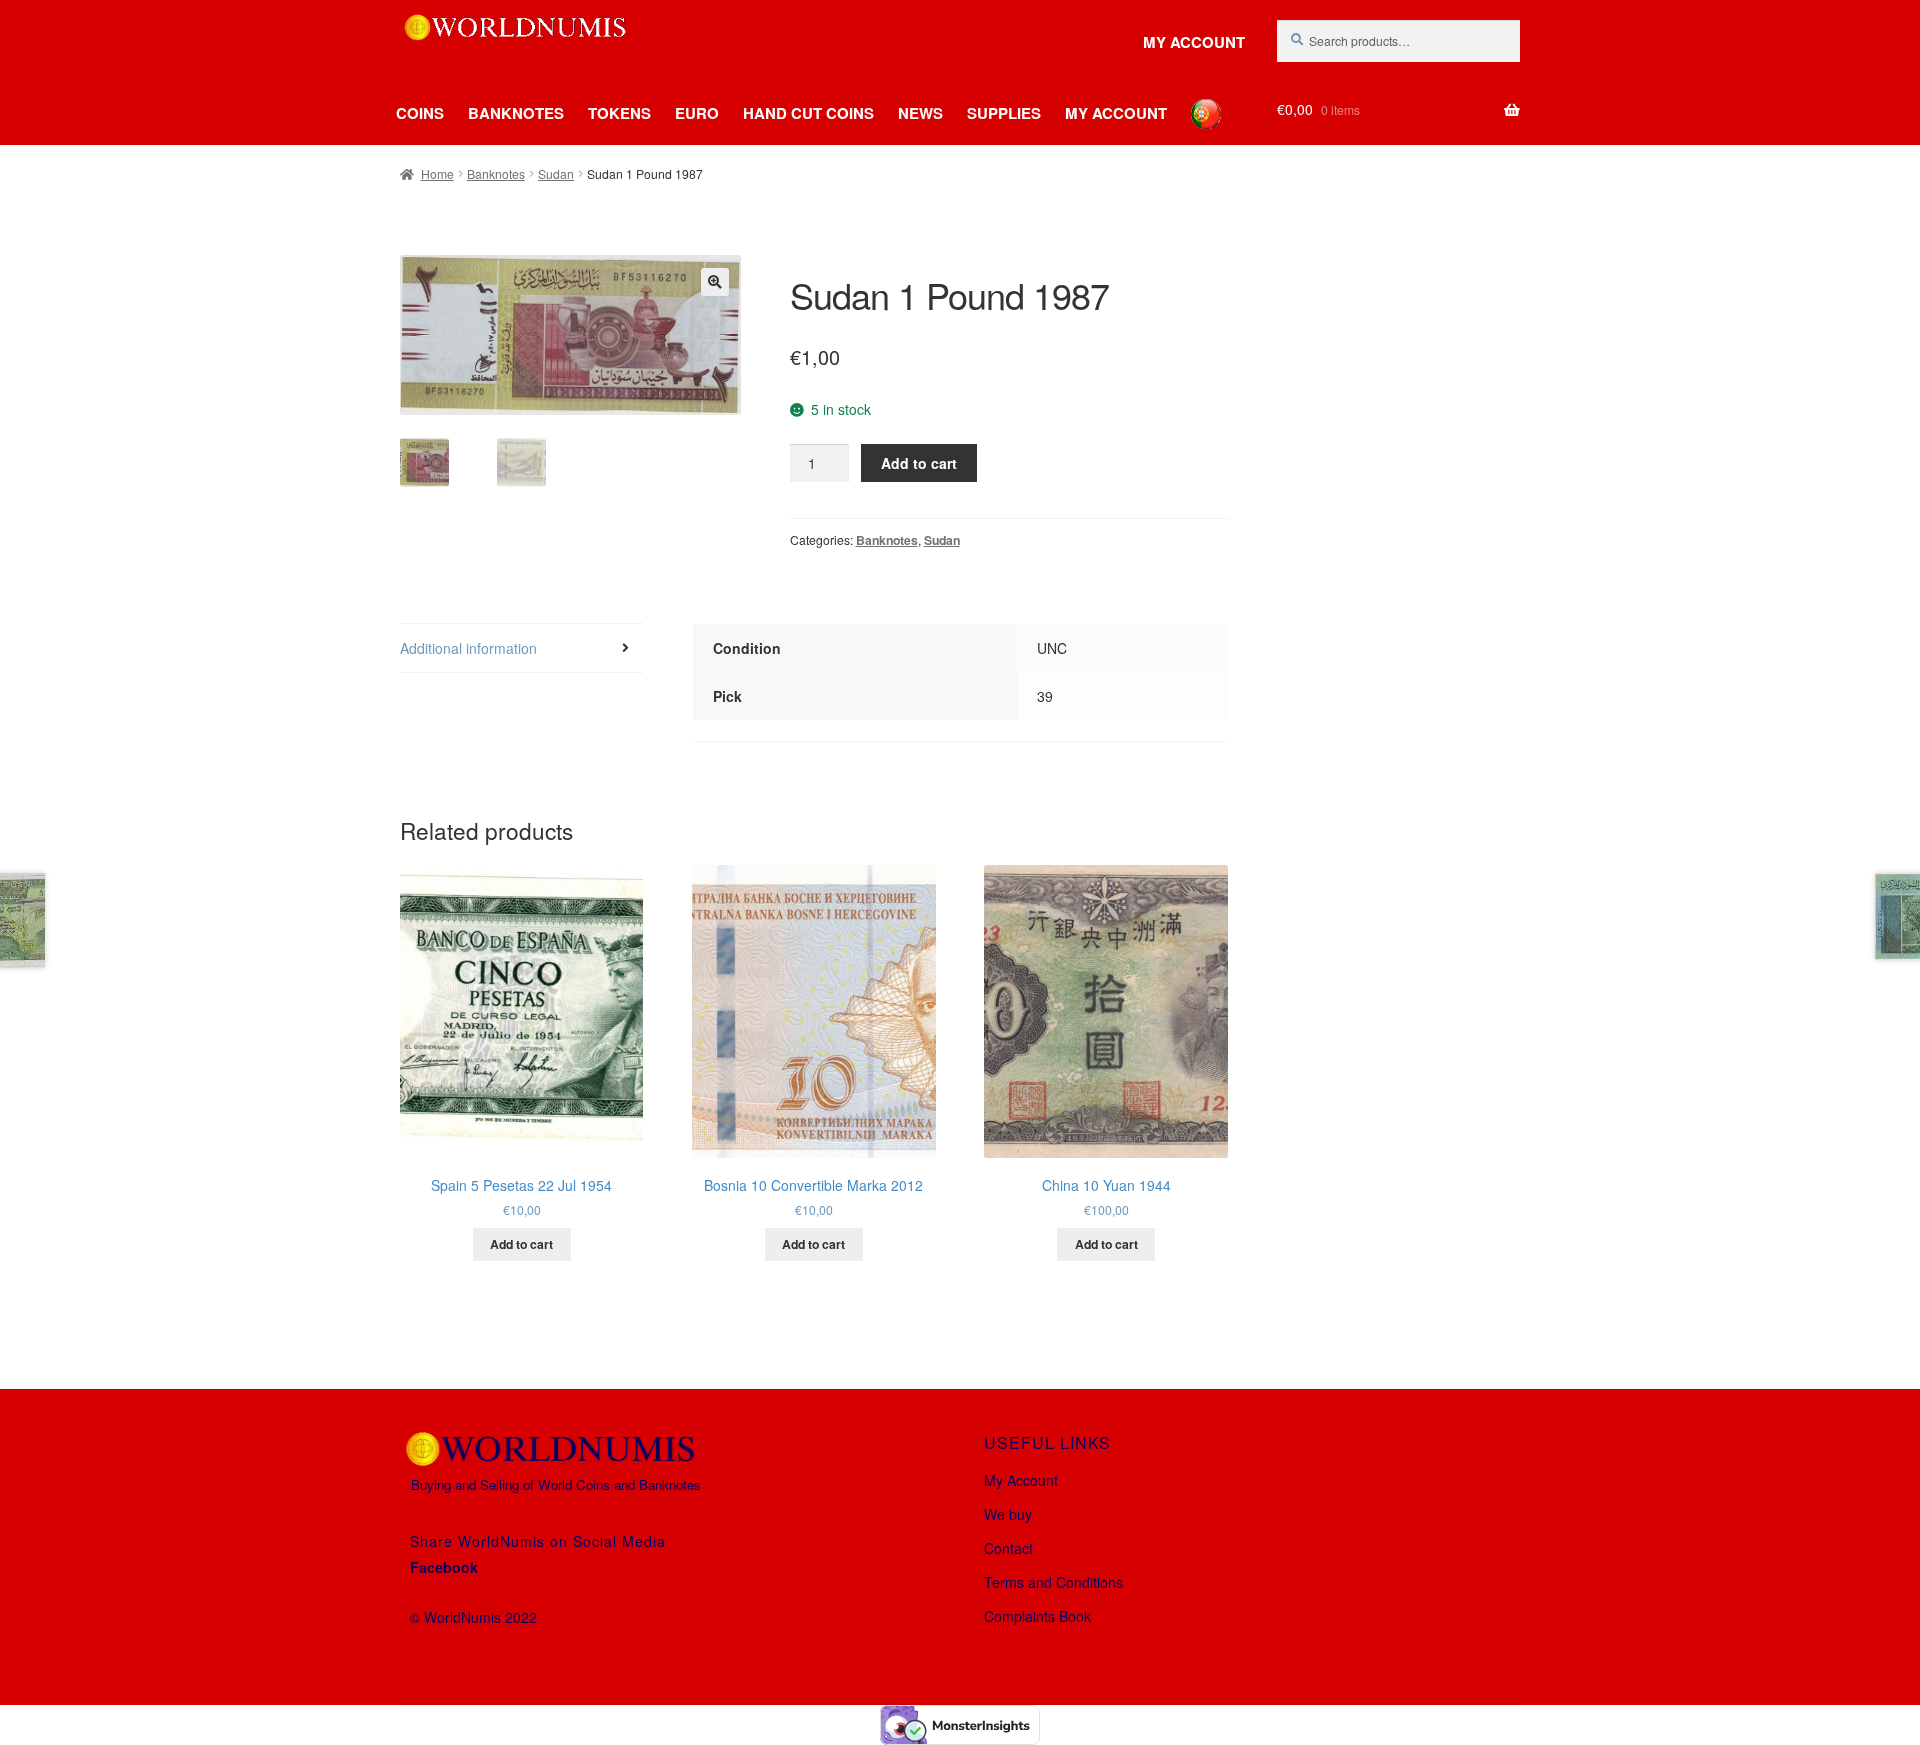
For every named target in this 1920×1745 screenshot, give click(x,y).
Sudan (556, 173)
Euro (697, 113)
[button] (715, 282)
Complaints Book (1037, 1616)
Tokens (619, 113)
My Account (1194, 42)
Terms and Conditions (1053, 1582)
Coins (420, 113)
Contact (1008, 1548)
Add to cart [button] (521, 1244)
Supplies (1004, 113)
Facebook (444, 1567)
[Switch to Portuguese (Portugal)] (1191, 99)
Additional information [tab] (468, 648)
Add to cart (919, 463)
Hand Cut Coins (808, 113)
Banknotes (516, 113)
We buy (1008, 1514)
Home (437, 173)
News (920, 113)
